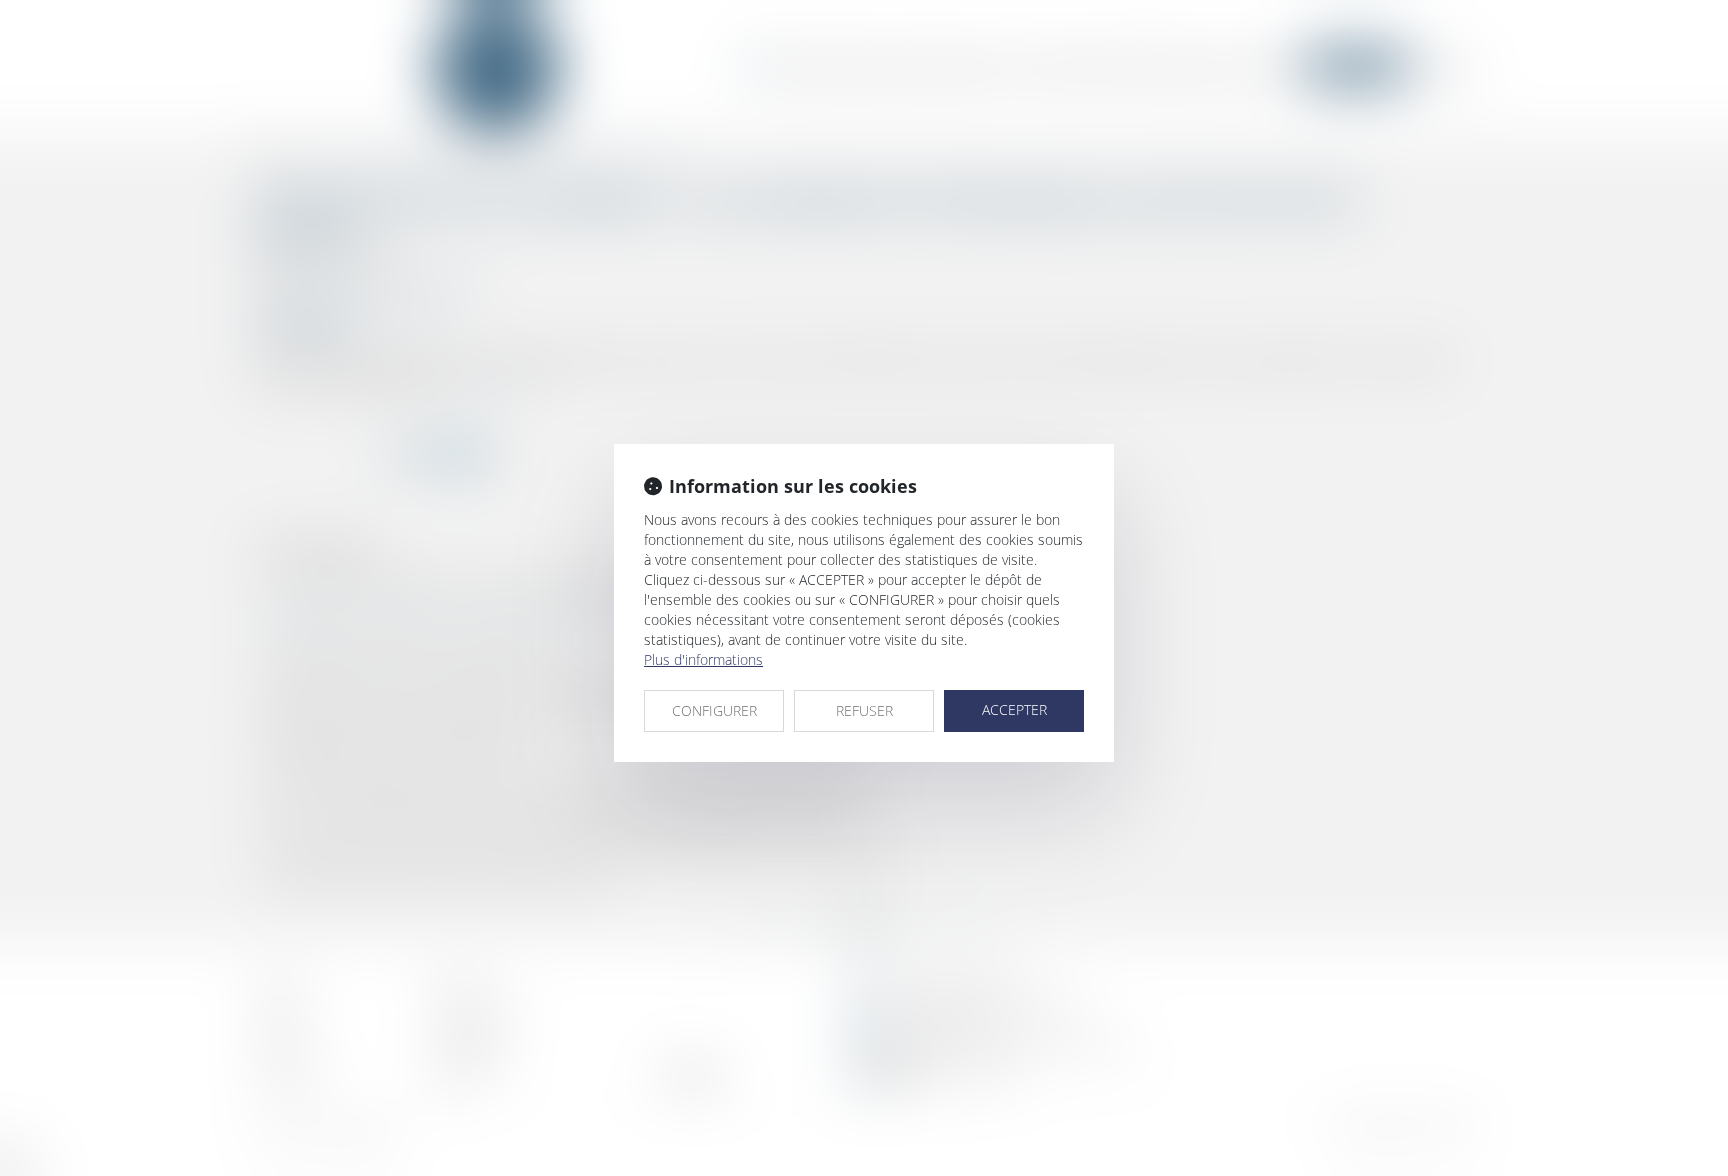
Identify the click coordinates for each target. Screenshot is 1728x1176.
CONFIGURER (714, 710)
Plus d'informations (703, 659)
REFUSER (864, 710)
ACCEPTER (1014, 709)
